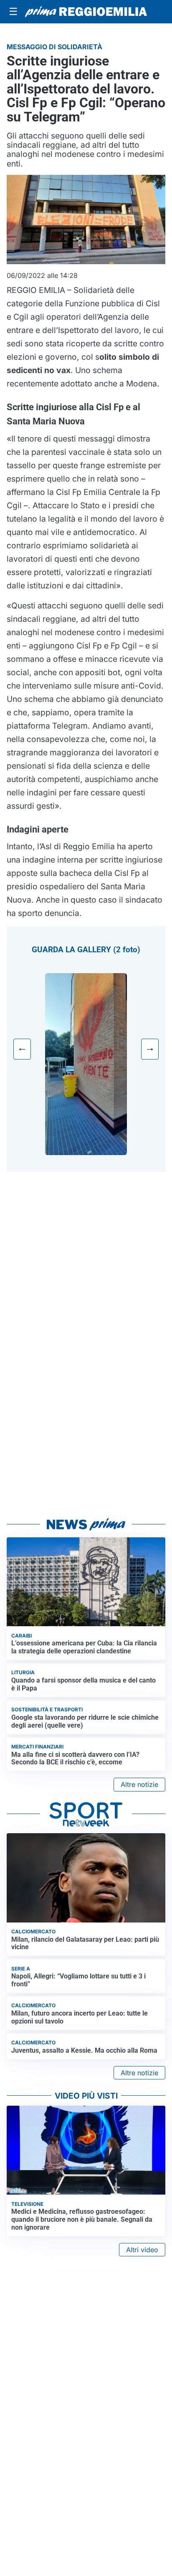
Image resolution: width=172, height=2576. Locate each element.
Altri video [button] (142, 2250)
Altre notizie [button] (139, 1784)
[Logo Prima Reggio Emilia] (86, 12)
